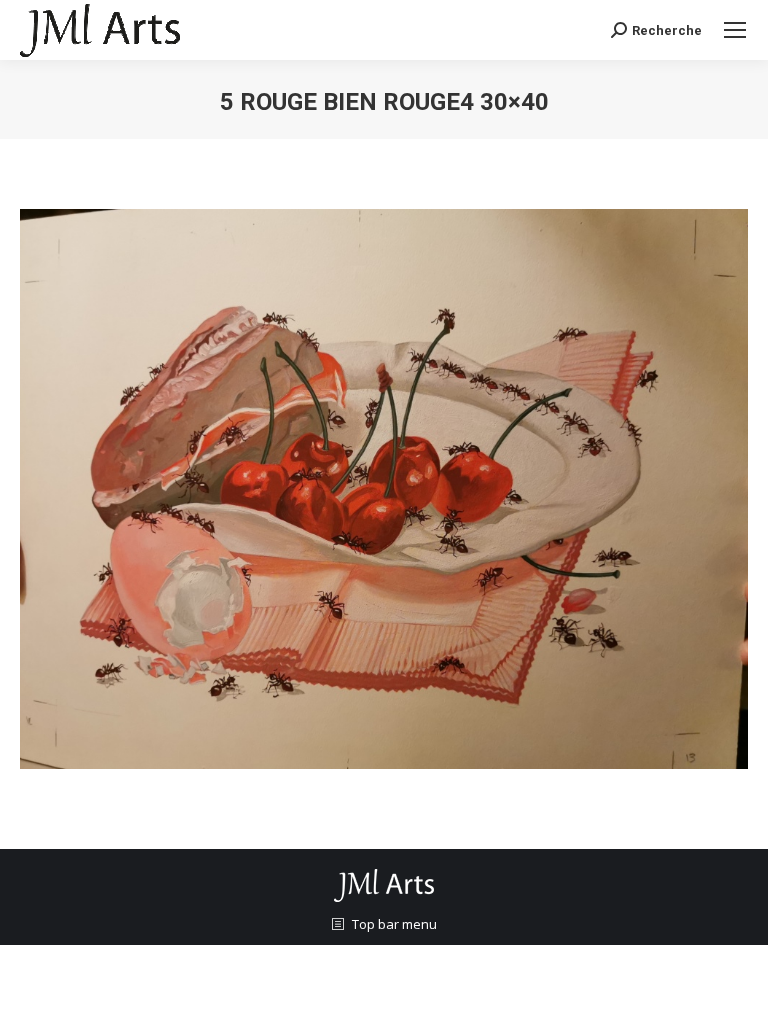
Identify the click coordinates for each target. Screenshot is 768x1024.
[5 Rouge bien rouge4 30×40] (384, 489)
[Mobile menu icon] (735, 30)
